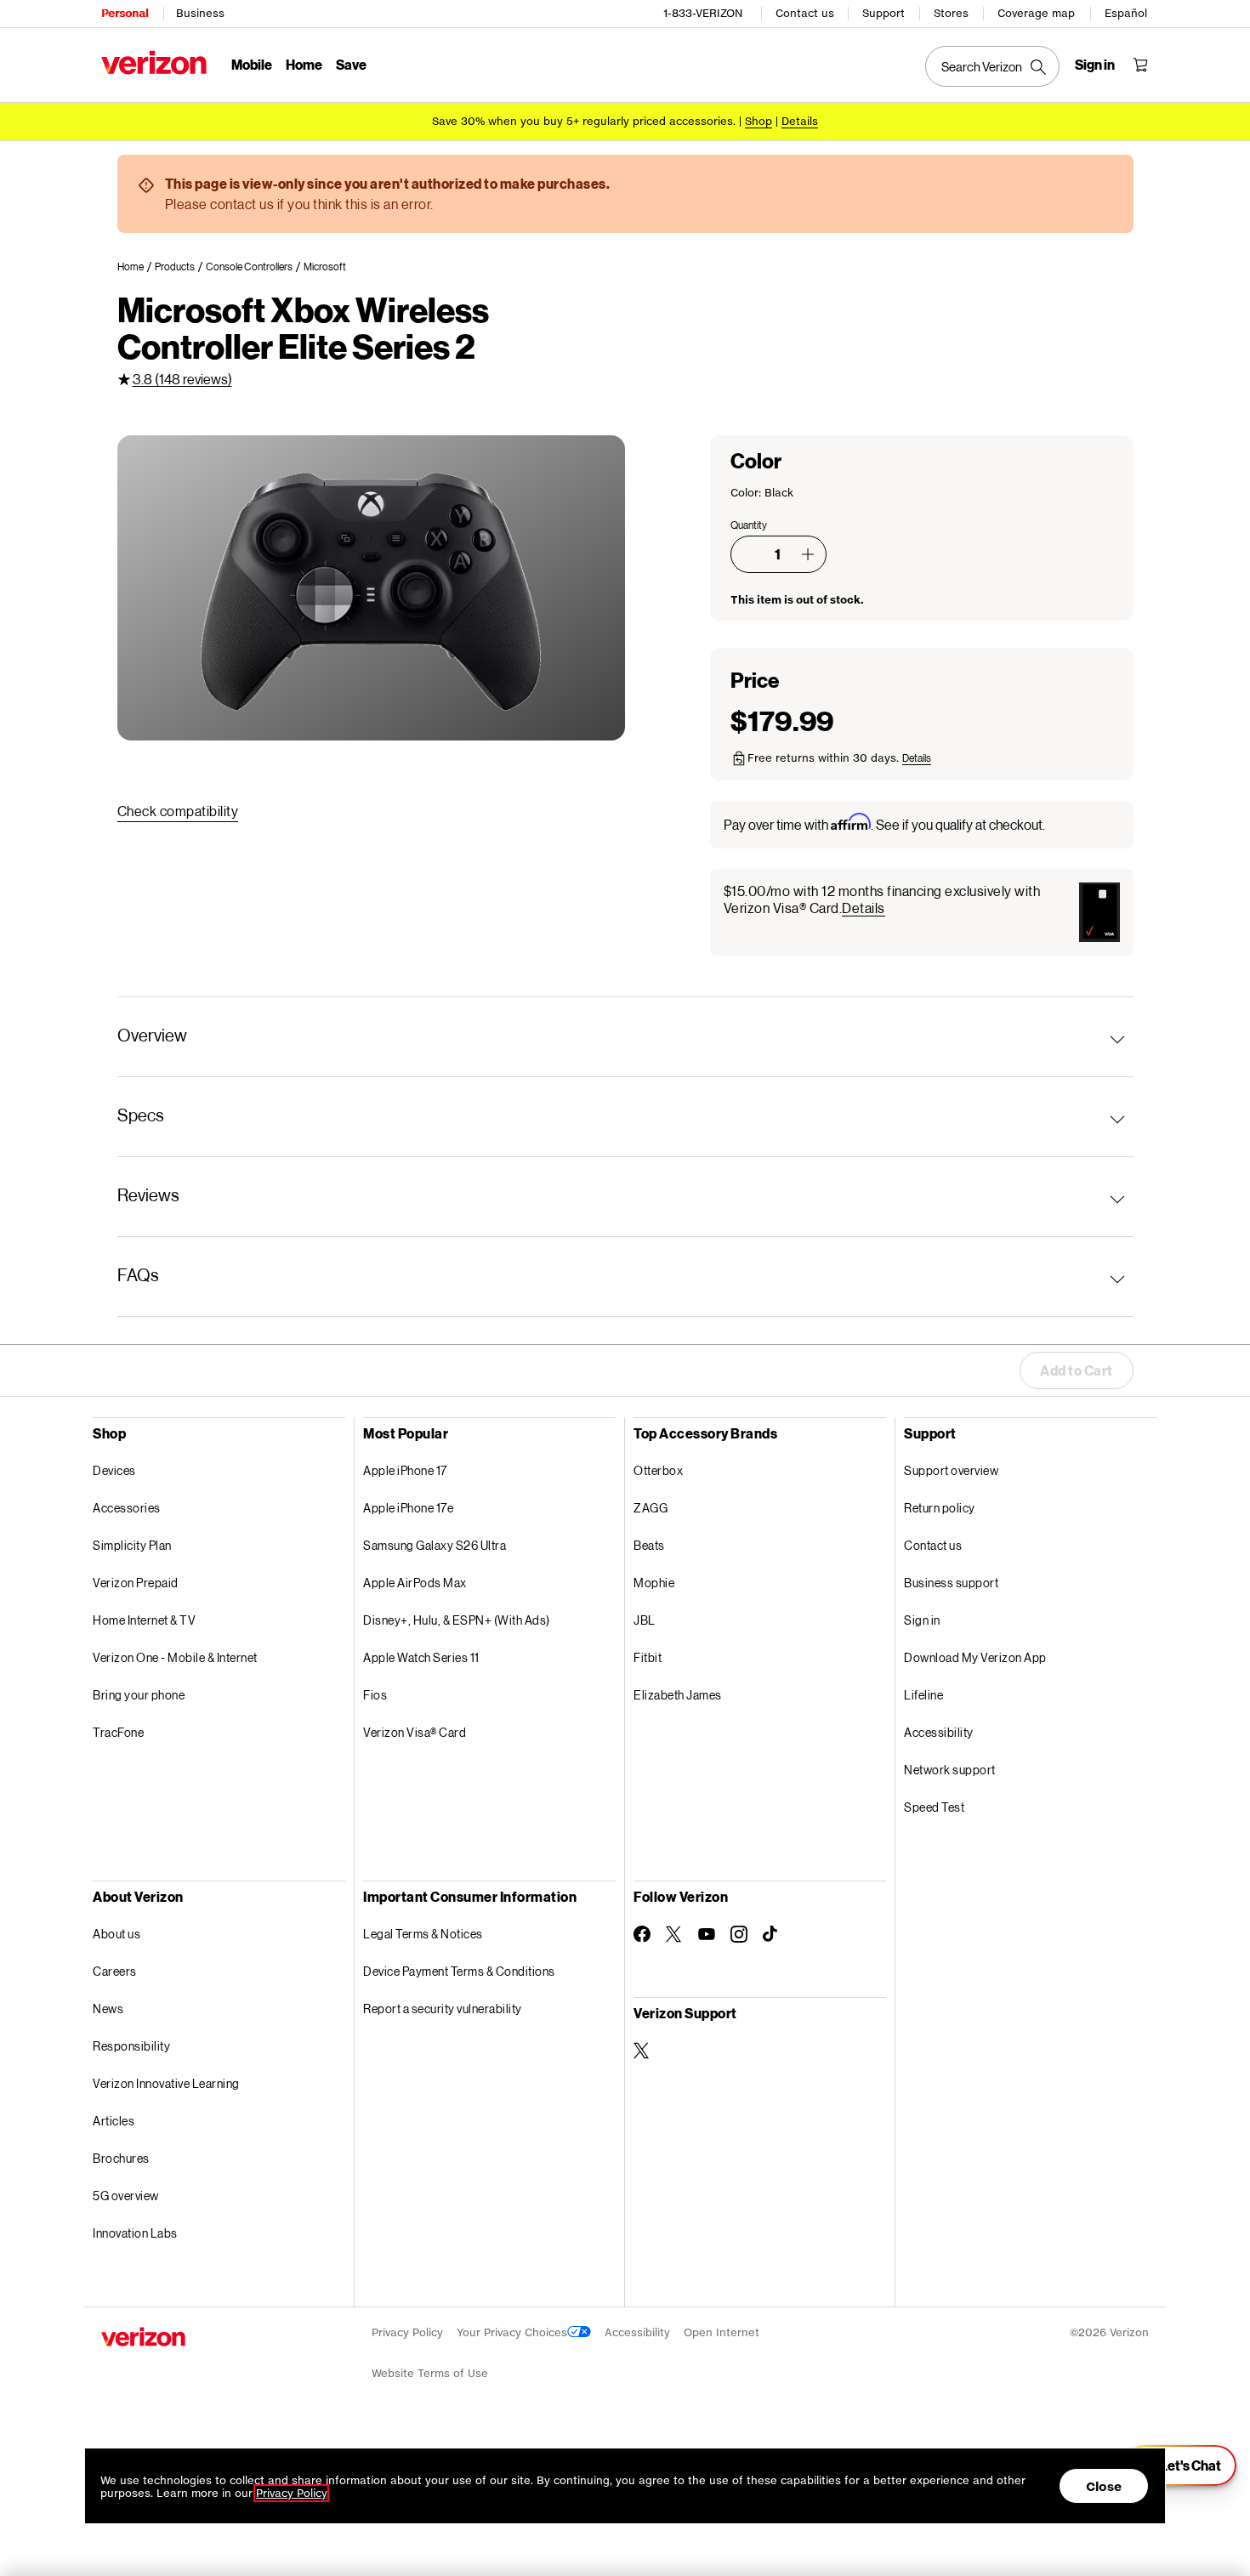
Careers (115, 1971)
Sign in (922, 1620)
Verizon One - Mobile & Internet (175, 1657)
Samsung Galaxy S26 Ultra (435, 1545)
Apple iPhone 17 (405, 1470)
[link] (136, 267)
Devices (114, 1470)
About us (116, 1934)
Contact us (805, 13)
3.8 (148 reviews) (182, 379)
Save (351, 64)
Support (884, 13)
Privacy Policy (407, 2332)
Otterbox (658, 1470)
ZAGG (651, 1508)
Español (1126, 13)
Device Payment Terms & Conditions (459, 1971)
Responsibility (131, 2046)
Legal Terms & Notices (423, 1934)
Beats (649, 1545)
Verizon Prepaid (136, 1583)
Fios (375, 1695)
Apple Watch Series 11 (421, 1657)
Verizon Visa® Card (415, 1732)
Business (200, 13)
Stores (951, 13)
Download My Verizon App (975, 1657)
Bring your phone (139, 1695)
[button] (808, 554)
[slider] (1180, 2465)
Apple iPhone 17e (408, 1508)
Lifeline (923, 1695)
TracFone (118, 1732)
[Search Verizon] (992, 66)
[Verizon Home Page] (154, 62)
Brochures (121, 2158)
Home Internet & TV (144, 1620)
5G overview (126, 2196)
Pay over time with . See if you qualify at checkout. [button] (884, 823)
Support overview (951, 1470)
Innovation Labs (135, 2233)
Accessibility (939, 1732)
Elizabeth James (678, 1695)
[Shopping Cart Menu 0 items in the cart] (1140, 65)
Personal (125, 13)
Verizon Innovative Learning (166, 2083)
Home (304, 64)
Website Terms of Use (430, 2373)
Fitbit (648, 1657)
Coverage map (1036, 13)
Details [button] (800, 121)
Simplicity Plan (132, 1545)
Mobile (252, 64)
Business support (951, 1583)
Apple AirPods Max (415, 1583)
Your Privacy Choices (512, 2332)
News (108, 2009)
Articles (114, 2121)
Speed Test (934, 1807)
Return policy (940, 1508)
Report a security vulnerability (443, 2009)
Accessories (127, 1508)
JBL (645, 1620)
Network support (950, 1770)
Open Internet (722, 2332)
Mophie (654, 1583)
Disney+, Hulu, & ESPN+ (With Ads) (457, 1620)
